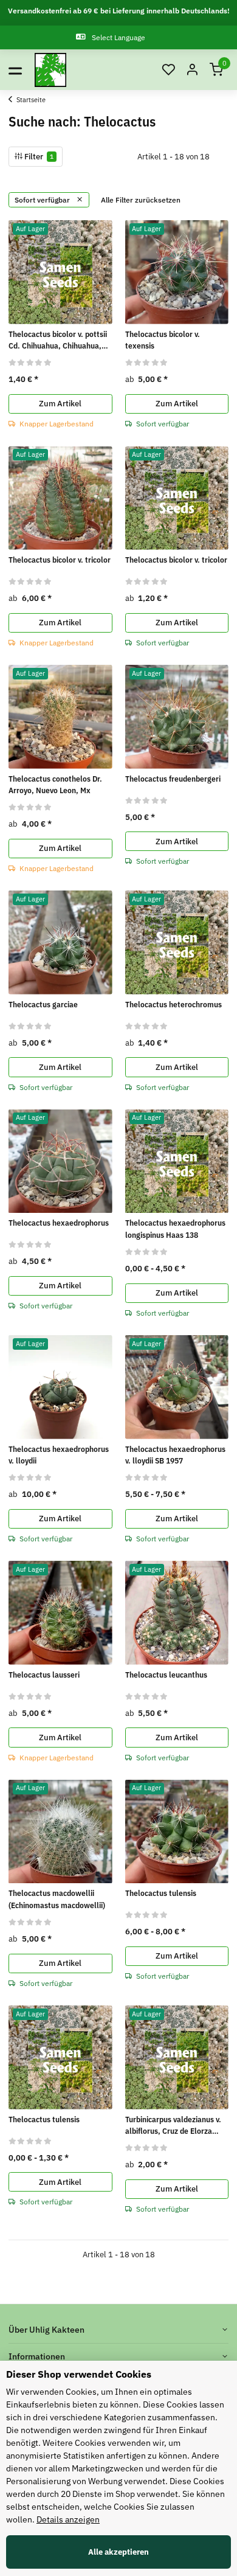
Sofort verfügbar (43, 200)
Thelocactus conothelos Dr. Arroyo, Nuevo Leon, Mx (55, 785)
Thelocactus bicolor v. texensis (163, 340)
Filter (38, 157)
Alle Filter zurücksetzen (141, 200)
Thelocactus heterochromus (173, 1005)
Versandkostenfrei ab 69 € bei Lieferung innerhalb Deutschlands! (119, 11)
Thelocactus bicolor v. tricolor (60, 560)
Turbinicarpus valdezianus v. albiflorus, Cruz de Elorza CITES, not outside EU (173, 2126)
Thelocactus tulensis (161, 1893)
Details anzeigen (68, 2519)
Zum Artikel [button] (60, 404)
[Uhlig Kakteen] (50, 70)
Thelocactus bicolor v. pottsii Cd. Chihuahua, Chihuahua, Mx (58, 341)
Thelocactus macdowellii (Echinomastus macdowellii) (57, 1899)
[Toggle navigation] (15, 70)
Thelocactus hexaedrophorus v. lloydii (59, 1455)
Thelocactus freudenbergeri (173, 779)
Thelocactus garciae (43, 1005)
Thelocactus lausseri (44, 1675)
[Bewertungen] (30, 362)
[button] (168, 70)
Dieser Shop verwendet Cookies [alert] (79, 2374)
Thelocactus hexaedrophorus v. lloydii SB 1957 (175, 1455)
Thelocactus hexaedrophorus (59, 1223)
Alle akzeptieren (118, 2552)
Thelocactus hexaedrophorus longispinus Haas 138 (175, 1229)
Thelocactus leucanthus (166, 1675)
